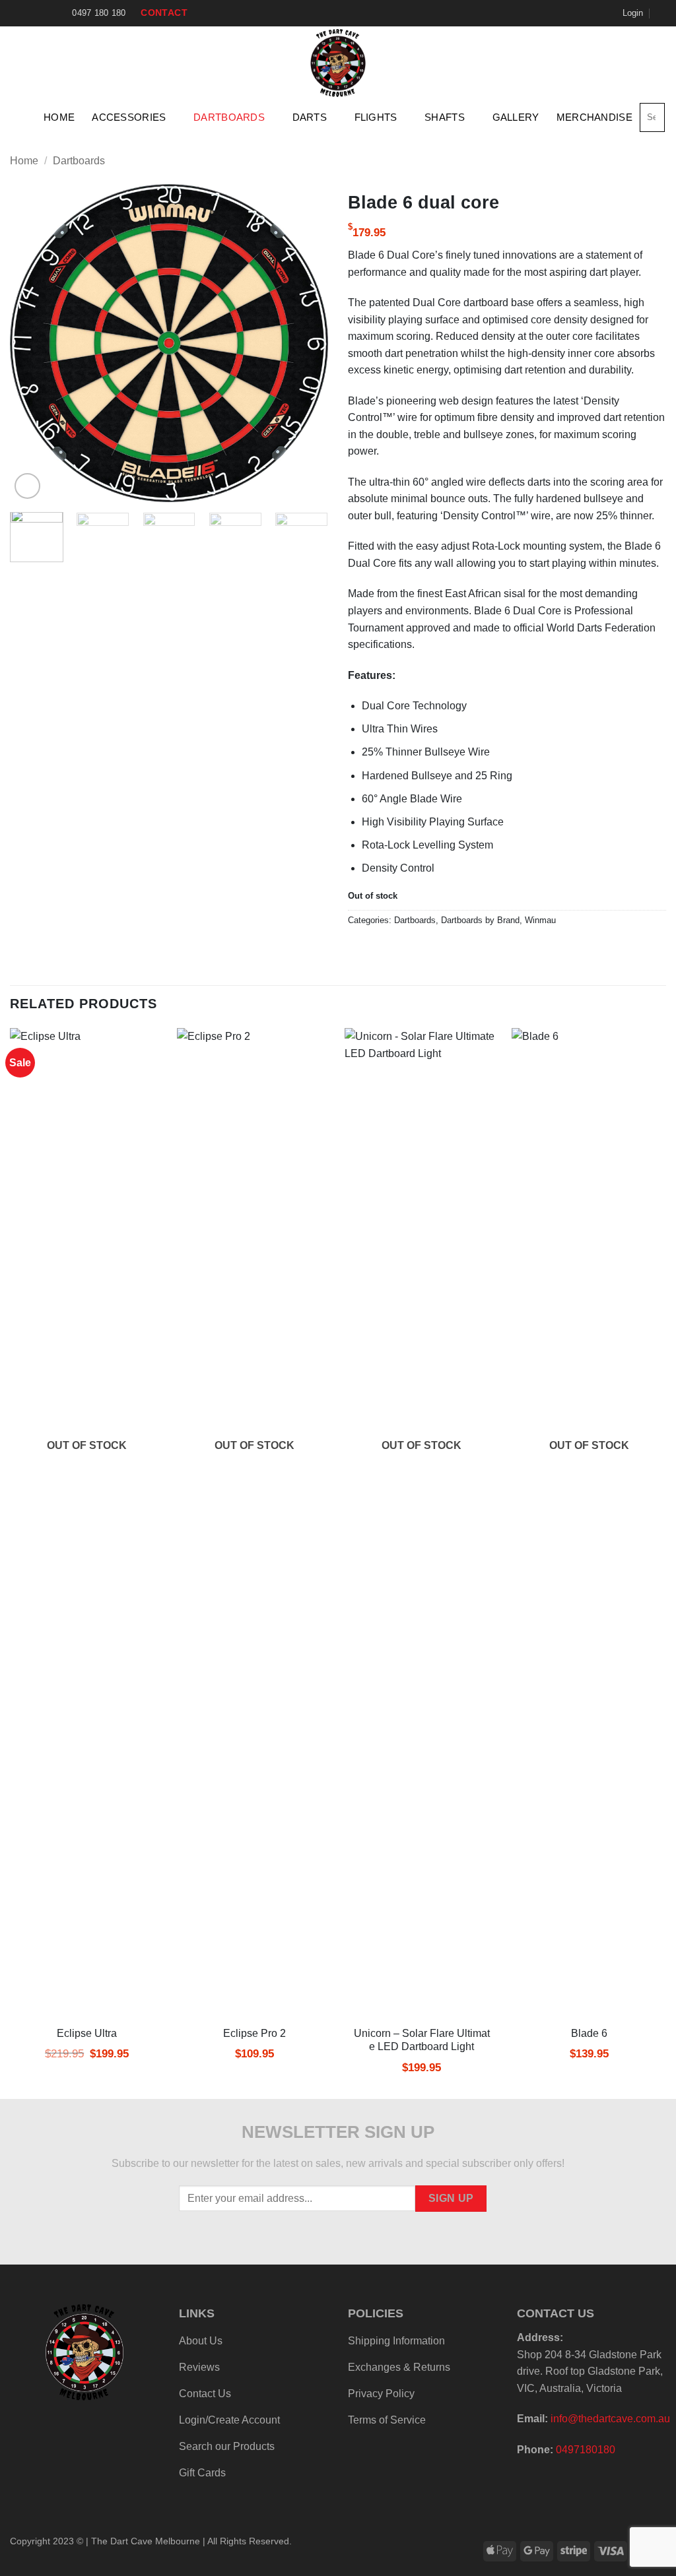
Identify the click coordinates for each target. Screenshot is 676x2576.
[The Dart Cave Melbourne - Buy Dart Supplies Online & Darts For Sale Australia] (338, 63)
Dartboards (229, 117)
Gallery (516, 117)
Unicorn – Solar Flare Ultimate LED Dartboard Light (422, 2040)
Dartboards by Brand (480, 920)
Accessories (129, 117)
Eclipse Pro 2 (254, 2033)
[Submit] (653, 117)
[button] (633, 13)
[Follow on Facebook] (17, 13)
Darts (310, 117)
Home (59, 117)
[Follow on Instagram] (29, 13)
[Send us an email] (42, 13)
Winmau (540, 920)
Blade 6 (589, 2033)
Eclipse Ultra (87, 2033)
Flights (376, 117)
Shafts (445, 117)
